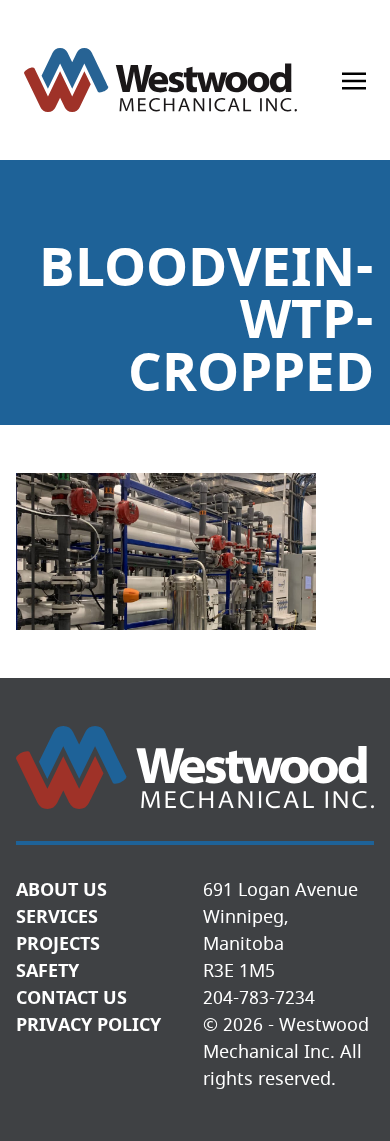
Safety (47, 971)
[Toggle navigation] (354, 80)
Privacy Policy (88, 1025)
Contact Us (71, 998)
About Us (61, 890)
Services (57, 917)
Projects (58, 944)
